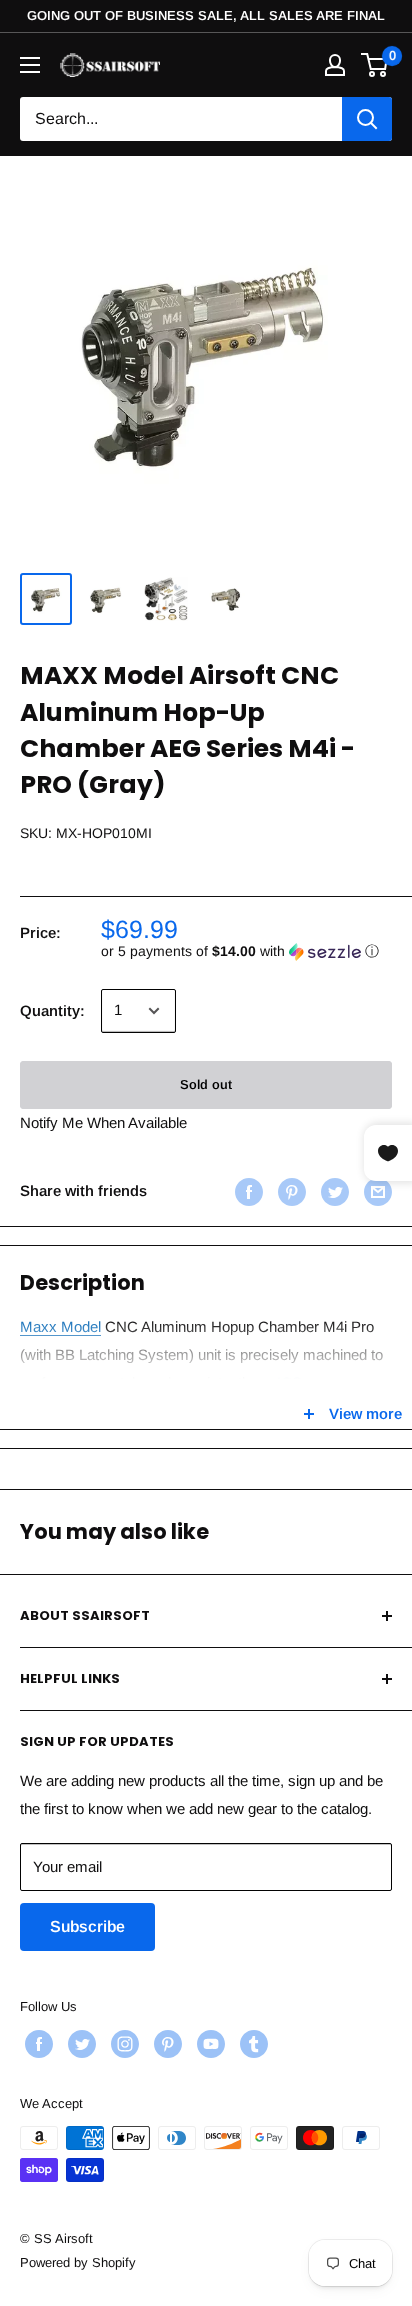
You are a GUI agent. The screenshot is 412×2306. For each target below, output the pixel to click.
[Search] (367, 119)
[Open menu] (30, 65)
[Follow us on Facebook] (36, 2044)
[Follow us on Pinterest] (165, 2044)
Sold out (206, 1084)
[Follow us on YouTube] (208, 2044)
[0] (375, 65)
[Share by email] (375, 1191)
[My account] (335, 65)
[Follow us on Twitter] (79, 2044)
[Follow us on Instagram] (122, 2044)
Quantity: (52, 1010)
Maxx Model (60, 1326)
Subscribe (87, 1926)
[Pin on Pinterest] (289, 1191)
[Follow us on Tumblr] (251, 2044)
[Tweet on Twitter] (332, 1191)
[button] (246, 951)
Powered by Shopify (78, 2262)
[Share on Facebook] (246, 1191)
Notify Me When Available (103, 1122)
